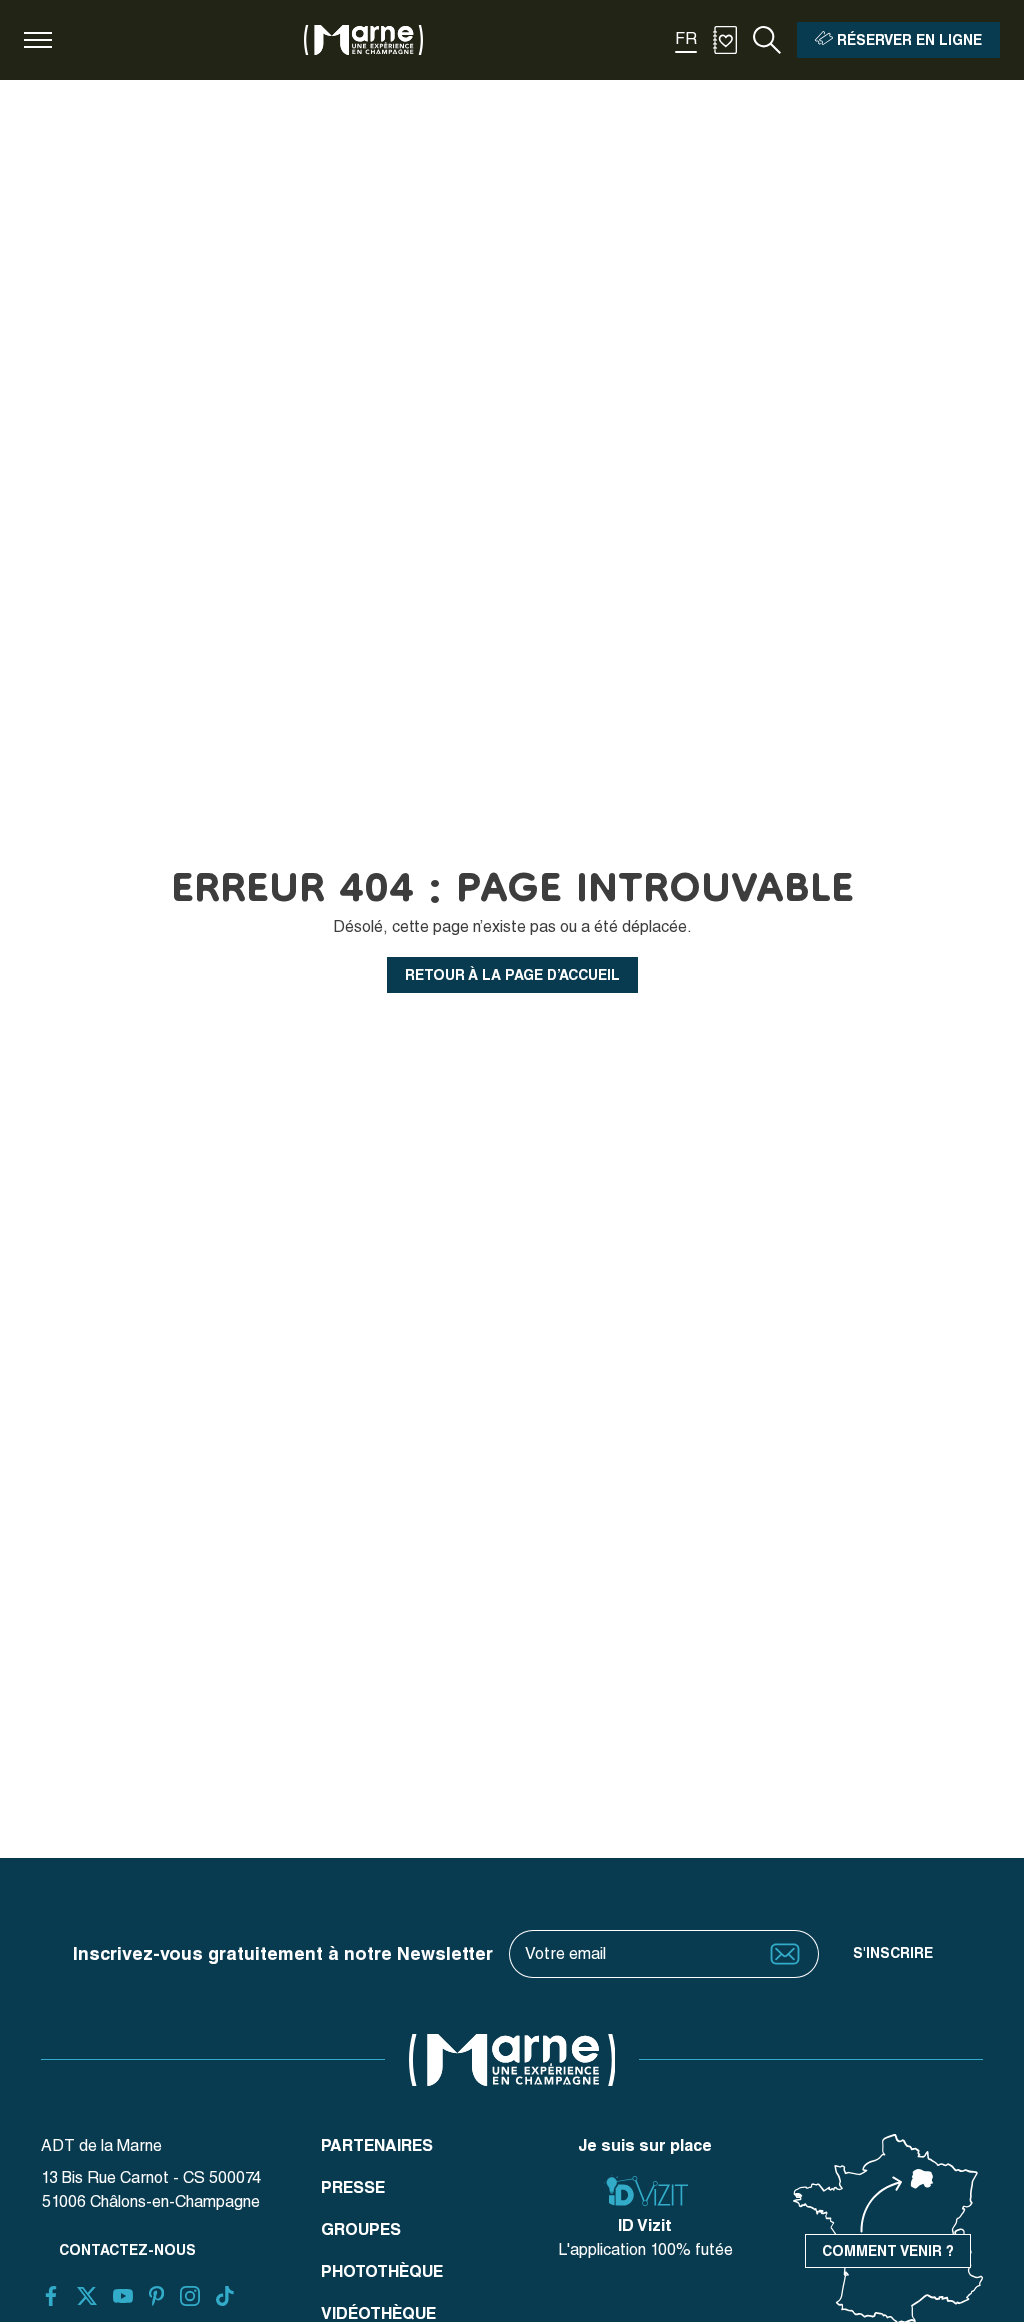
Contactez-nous (127, 2250)
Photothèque (382, 2271)
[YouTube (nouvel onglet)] (123, 2296)
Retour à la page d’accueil (512, 975)
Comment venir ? (888, 2251)
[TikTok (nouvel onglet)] (225, 2296)
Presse (353, 2187)
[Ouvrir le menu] (38, 40)
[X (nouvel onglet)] (87, 2296)
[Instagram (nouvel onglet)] (190, 2296)
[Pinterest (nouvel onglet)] (156, 2296)
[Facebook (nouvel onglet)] (51, 2296)
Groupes (361, 2229)
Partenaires (377, 2145)
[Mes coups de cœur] (725, 40)
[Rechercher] (767, 40)
